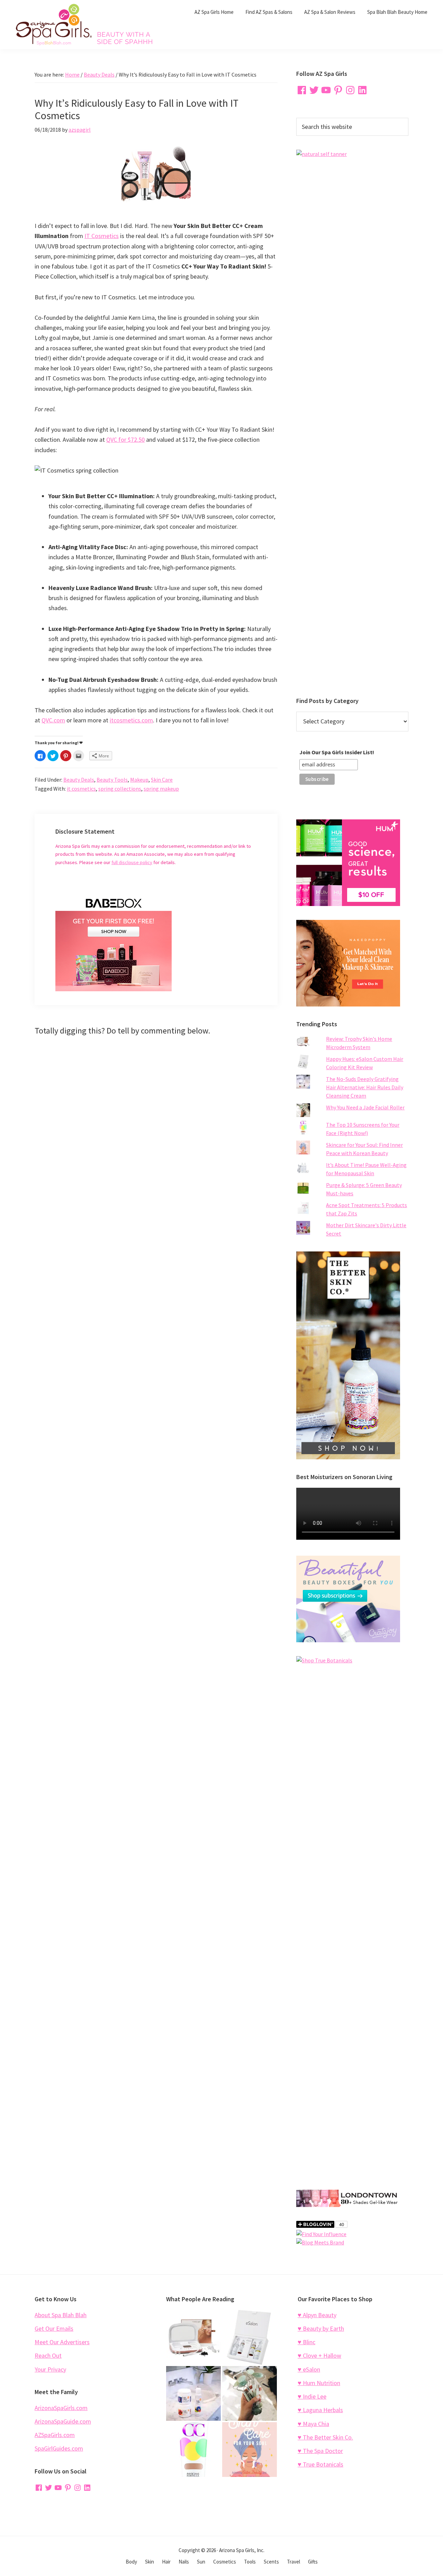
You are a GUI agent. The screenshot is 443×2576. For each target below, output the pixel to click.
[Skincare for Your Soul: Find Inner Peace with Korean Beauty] (250, 2450)
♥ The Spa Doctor (320, 2451)
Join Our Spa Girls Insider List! (337, 752)
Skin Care (162, 780)
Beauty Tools (112, 780)
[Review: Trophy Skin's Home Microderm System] (193, 2337)
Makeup (139, 780)
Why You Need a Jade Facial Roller (365, 1107)
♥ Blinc (306, 2342)
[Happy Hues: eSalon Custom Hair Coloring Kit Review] (250, 2337)
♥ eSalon (309, 2369)
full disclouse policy (132, 862)
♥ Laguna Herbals (320, 2410)
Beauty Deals (79, 780)
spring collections (120, 789)
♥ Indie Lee (312, 2396)
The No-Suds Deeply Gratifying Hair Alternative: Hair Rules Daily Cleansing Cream (365, 1087)
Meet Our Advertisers (62, 2342)
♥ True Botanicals (320, 2464)
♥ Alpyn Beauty (317, 2315)
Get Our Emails (54, 2328)
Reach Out (48, 2355)
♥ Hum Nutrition (319, 2383)
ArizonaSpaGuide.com (63, 2421)
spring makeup (161, 789)
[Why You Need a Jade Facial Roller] (250, 2393)
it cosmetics (81, 789)
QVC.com (53, 720)
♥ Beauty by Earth (321, 2328)
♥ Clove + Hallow (319, 2355)
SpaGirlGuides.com (59, 2448)
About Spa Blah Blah (61, 2315)
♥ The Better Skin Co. (325, 2437)
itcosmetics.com (131, 720)
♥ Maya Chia (313, 2424)
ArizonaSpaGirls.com (61, 2408)
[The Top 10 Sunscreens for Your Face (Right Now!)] (193, 2450)
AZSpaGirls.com (55, 2435)
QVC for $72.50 (125, 439)
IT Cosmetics (102, 236)
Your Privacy (50, 2369)
